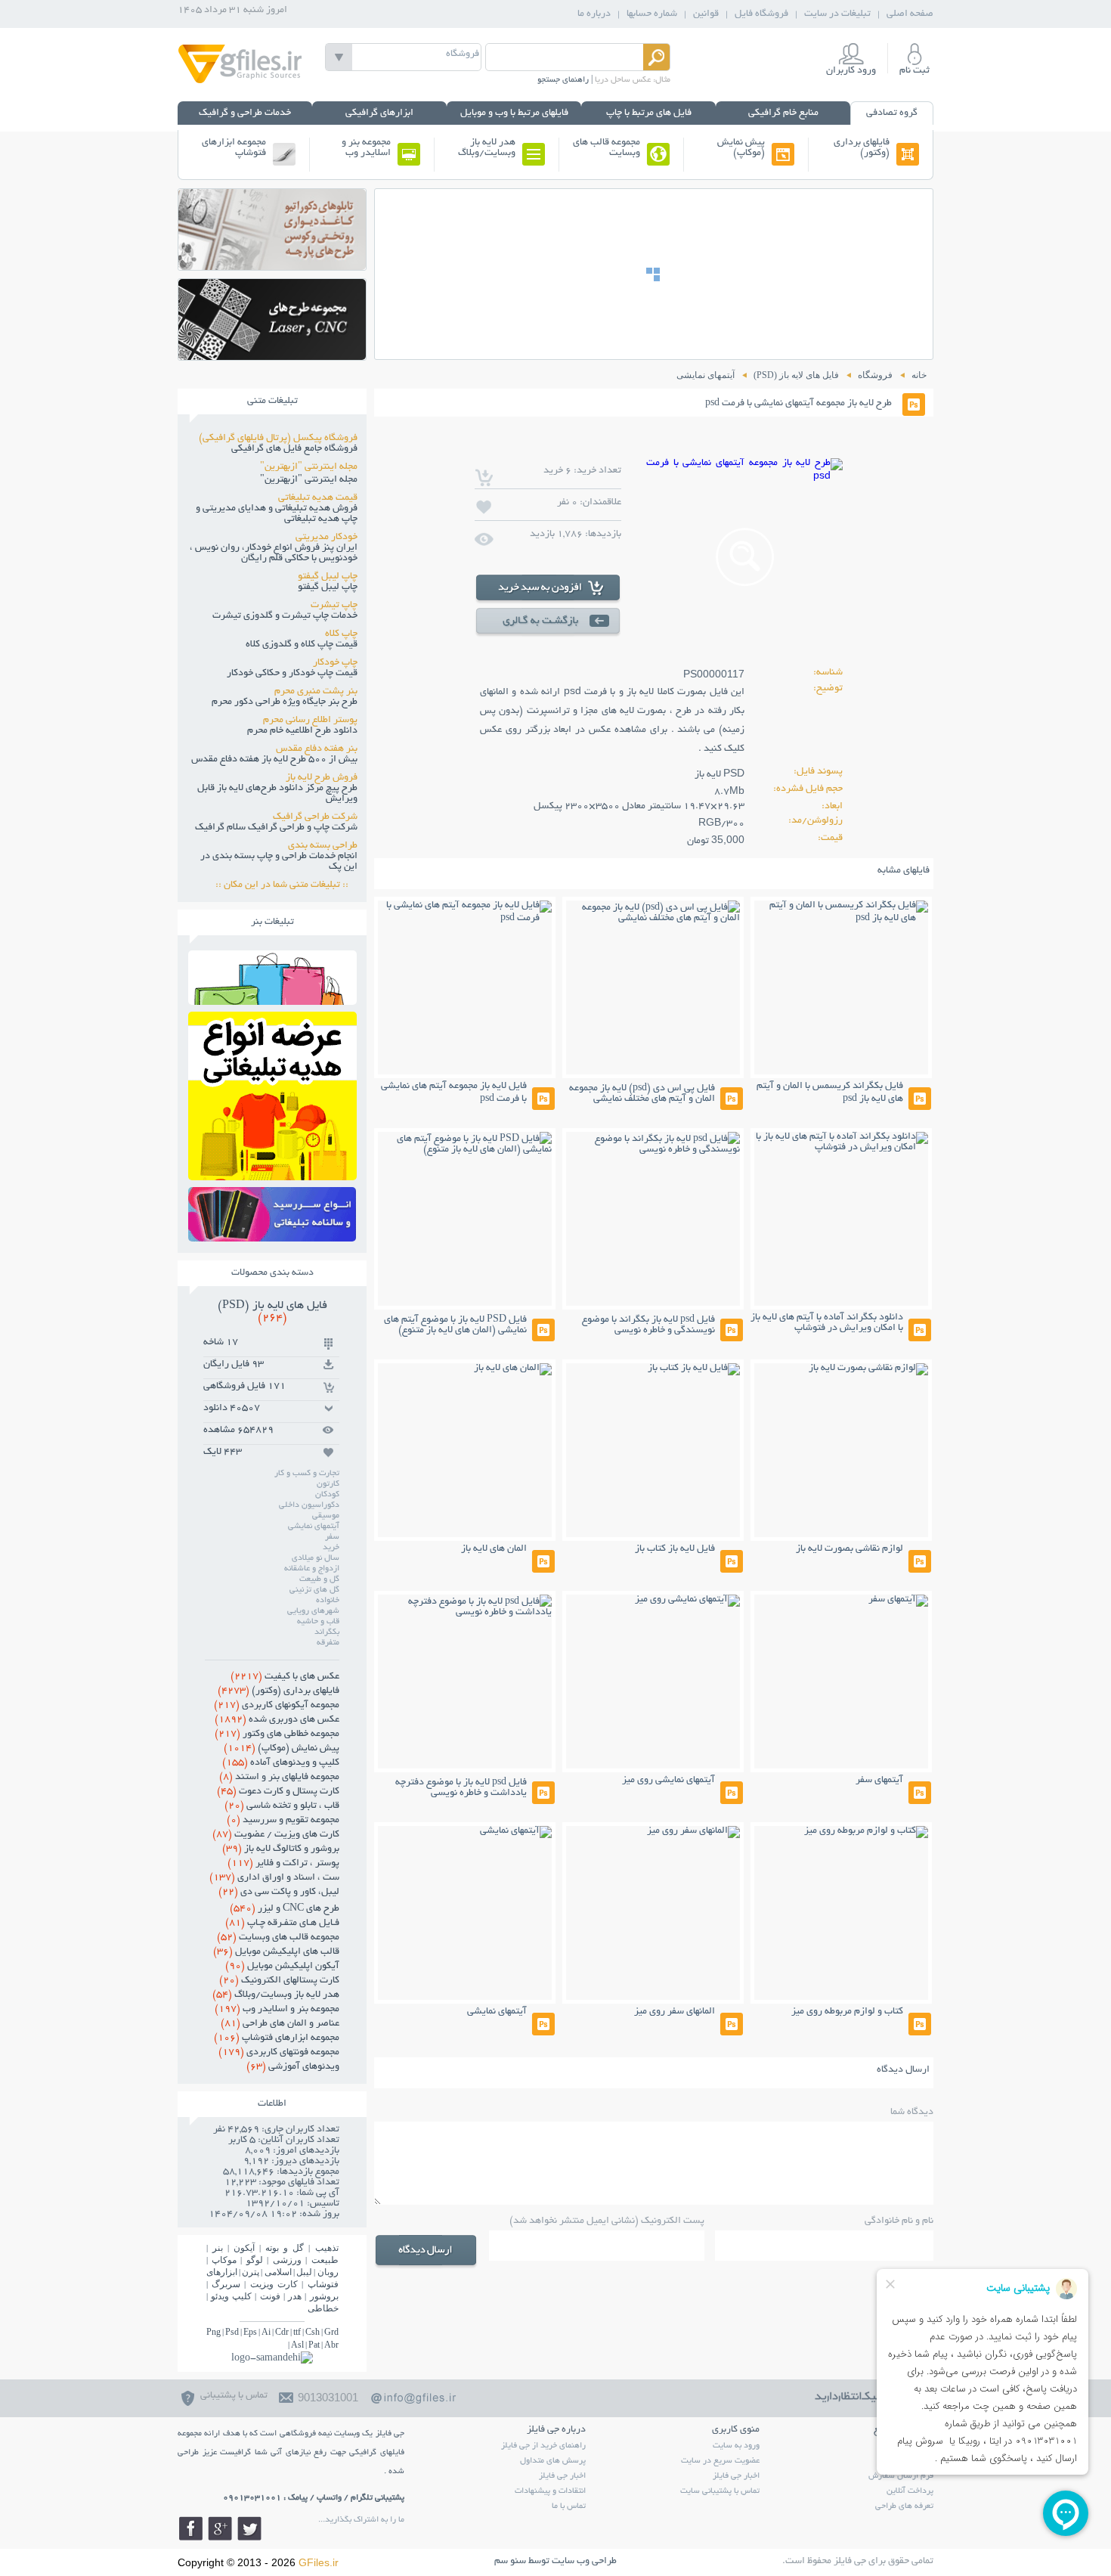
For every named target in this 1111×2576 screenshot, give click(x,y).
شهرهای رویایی (313, 1611)
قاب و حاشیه (318, 1622)
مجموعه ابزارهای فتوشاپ (234, 148)
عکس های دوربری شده (277, 1720)
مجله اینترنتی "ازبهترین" (309, 467)
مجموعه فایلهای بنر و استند (279, 1778)
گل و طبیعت (319, 1579)
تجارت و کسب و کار (307, 1474)
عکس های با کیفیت (285, 1677)
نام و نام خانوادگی (899, 2221)
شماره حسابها (652, 14)
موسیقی (326, 1516)
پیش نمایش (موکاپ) (741, 148)
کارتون (328, 1484)
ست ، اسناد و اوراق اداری (274, 1878)
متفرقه (328, 1643)
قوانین (706, 14)
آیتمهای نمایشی (314, 1527)
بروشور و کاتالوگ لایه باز (281, 1849)
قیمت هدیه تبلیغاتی (318, 498)
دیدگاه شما (912, 2113)
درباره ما (594, 14)
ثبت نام (914, 71)
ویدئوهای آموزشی (293, 2067)
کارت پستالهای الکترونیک (279, 1981)
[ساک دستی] (272, 1001)
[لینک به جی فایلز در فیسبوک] (190, 2528)
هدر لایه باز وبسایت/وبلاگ (487, 148)
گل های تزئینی (314, 1590)
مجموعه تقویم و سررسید (283, 1821)
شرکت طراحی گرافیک (315, 817)
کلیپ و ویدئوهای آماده (281, 1763)
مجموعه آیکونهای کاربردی (277, 1706)
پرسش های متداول (553, 2461)
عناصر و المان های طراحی (280, 2024)
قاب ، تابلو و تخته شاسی (282, 1806)
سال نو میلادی (316, 1558)
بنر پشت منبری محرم (316, 692)
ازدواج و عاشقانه (312, 1569)
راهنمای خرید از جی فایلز (543, 2446)
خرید (331, 1548)
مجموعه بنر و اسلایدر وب (366, 148)
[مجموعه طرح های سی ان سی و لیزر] (272, 356)
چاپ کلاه (341, 634)
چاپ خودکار (335, 663)
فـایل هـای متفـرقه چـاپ (282, 1923)
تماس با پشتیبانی (234, 2396)
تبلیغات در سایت (837, 14)
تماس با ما (569, 2506)
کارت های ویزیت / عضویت (276, 1835)
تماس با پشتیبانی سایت (720, 2491)
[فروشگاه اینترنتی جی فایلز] (240, 82)
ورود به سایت (736, 2446)
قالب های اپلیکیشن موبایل (276, 1952)
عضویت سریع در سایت (720, 2461)
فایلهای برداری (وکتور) (862, 148)
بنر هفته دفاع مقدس (317, 749)
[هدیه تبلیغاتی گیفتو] (272, 1176)
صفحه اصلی (910, 14)
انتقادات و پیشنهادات (550, 2491)
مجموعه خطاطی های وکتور (277, 1734)
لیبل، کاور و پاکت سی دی (279, 1892)
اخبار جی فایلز (736, 2476)
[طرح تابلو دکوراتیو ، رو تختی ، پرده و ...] (272, 266)
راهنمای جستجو (563, 80)
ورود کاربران (851, 71)
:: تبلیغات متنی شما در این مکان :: (286, 885)
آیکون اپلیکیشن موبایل (282, 1967)
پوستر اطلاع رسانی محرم (310, 721)
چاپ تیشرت (334, 606)
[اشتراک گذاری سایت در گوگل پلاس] (220, 2528)
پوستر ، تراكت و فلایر (283, 1864)
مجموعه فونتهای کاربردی (279, 2053)
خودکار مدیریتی (326, 538)
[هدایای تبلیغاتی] (272, 1214)
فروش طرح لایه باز (322, 778)
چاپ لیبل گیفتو (328, 577)
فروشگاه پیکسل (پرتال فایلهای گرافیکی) (278, 439)
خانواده (328, 1601)
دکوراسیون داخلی (309, 1505)
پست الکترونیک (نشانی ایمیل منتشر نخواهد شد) (607, 2221)
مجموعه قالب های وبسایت (607, 148)
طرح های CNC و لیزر (285, 1909)
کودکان (327, 1495)
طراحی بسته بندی (323, 846)
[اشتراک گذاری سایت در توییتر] (249, 2528)
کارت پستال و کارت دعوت (278, 1792)
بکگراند (327, 1632)
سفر (332, 1537)
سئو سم (510, 2562)
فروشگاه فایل (761, 14)
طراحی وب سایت (584, 2562)
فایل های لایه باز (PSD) (272, 1312)
